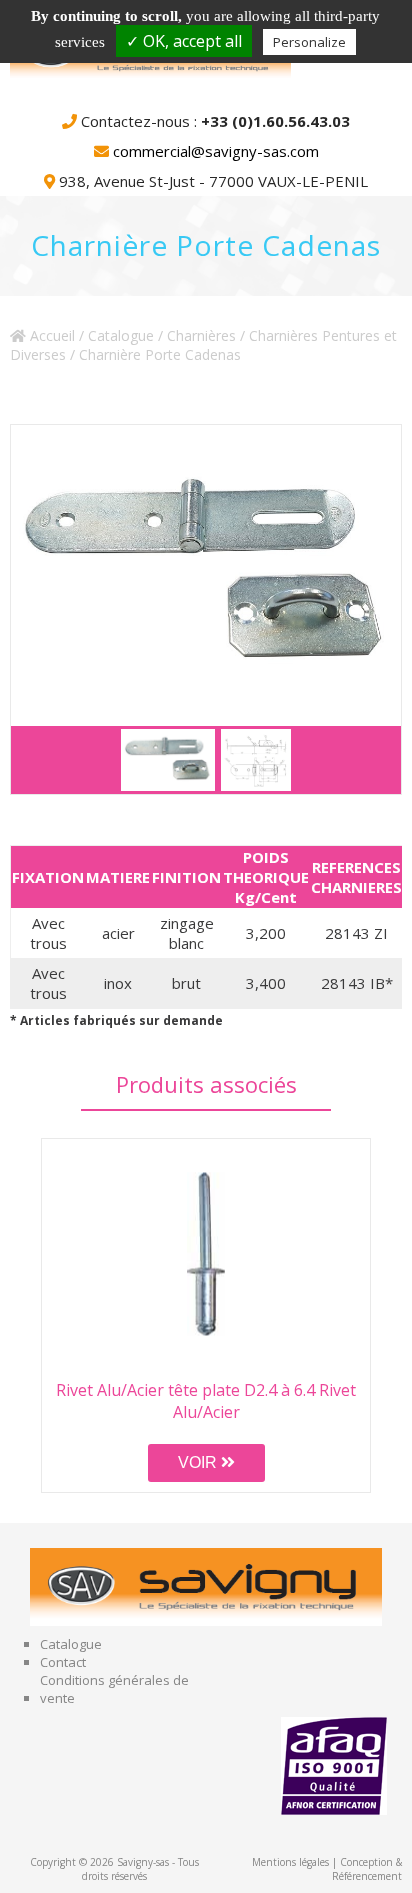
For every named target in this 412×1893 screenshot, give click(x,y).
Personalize (309, 42)
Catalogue (121, 335)
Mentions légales (290, 1862)
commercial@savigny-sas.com (216, 151)
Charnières (201, 335)
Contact (63, 1662)
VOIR (199, 1462)
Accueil (50, 335)
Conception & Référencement (367, 1869)
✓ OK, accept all (184, 41)
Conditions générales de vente (114, 1689)
